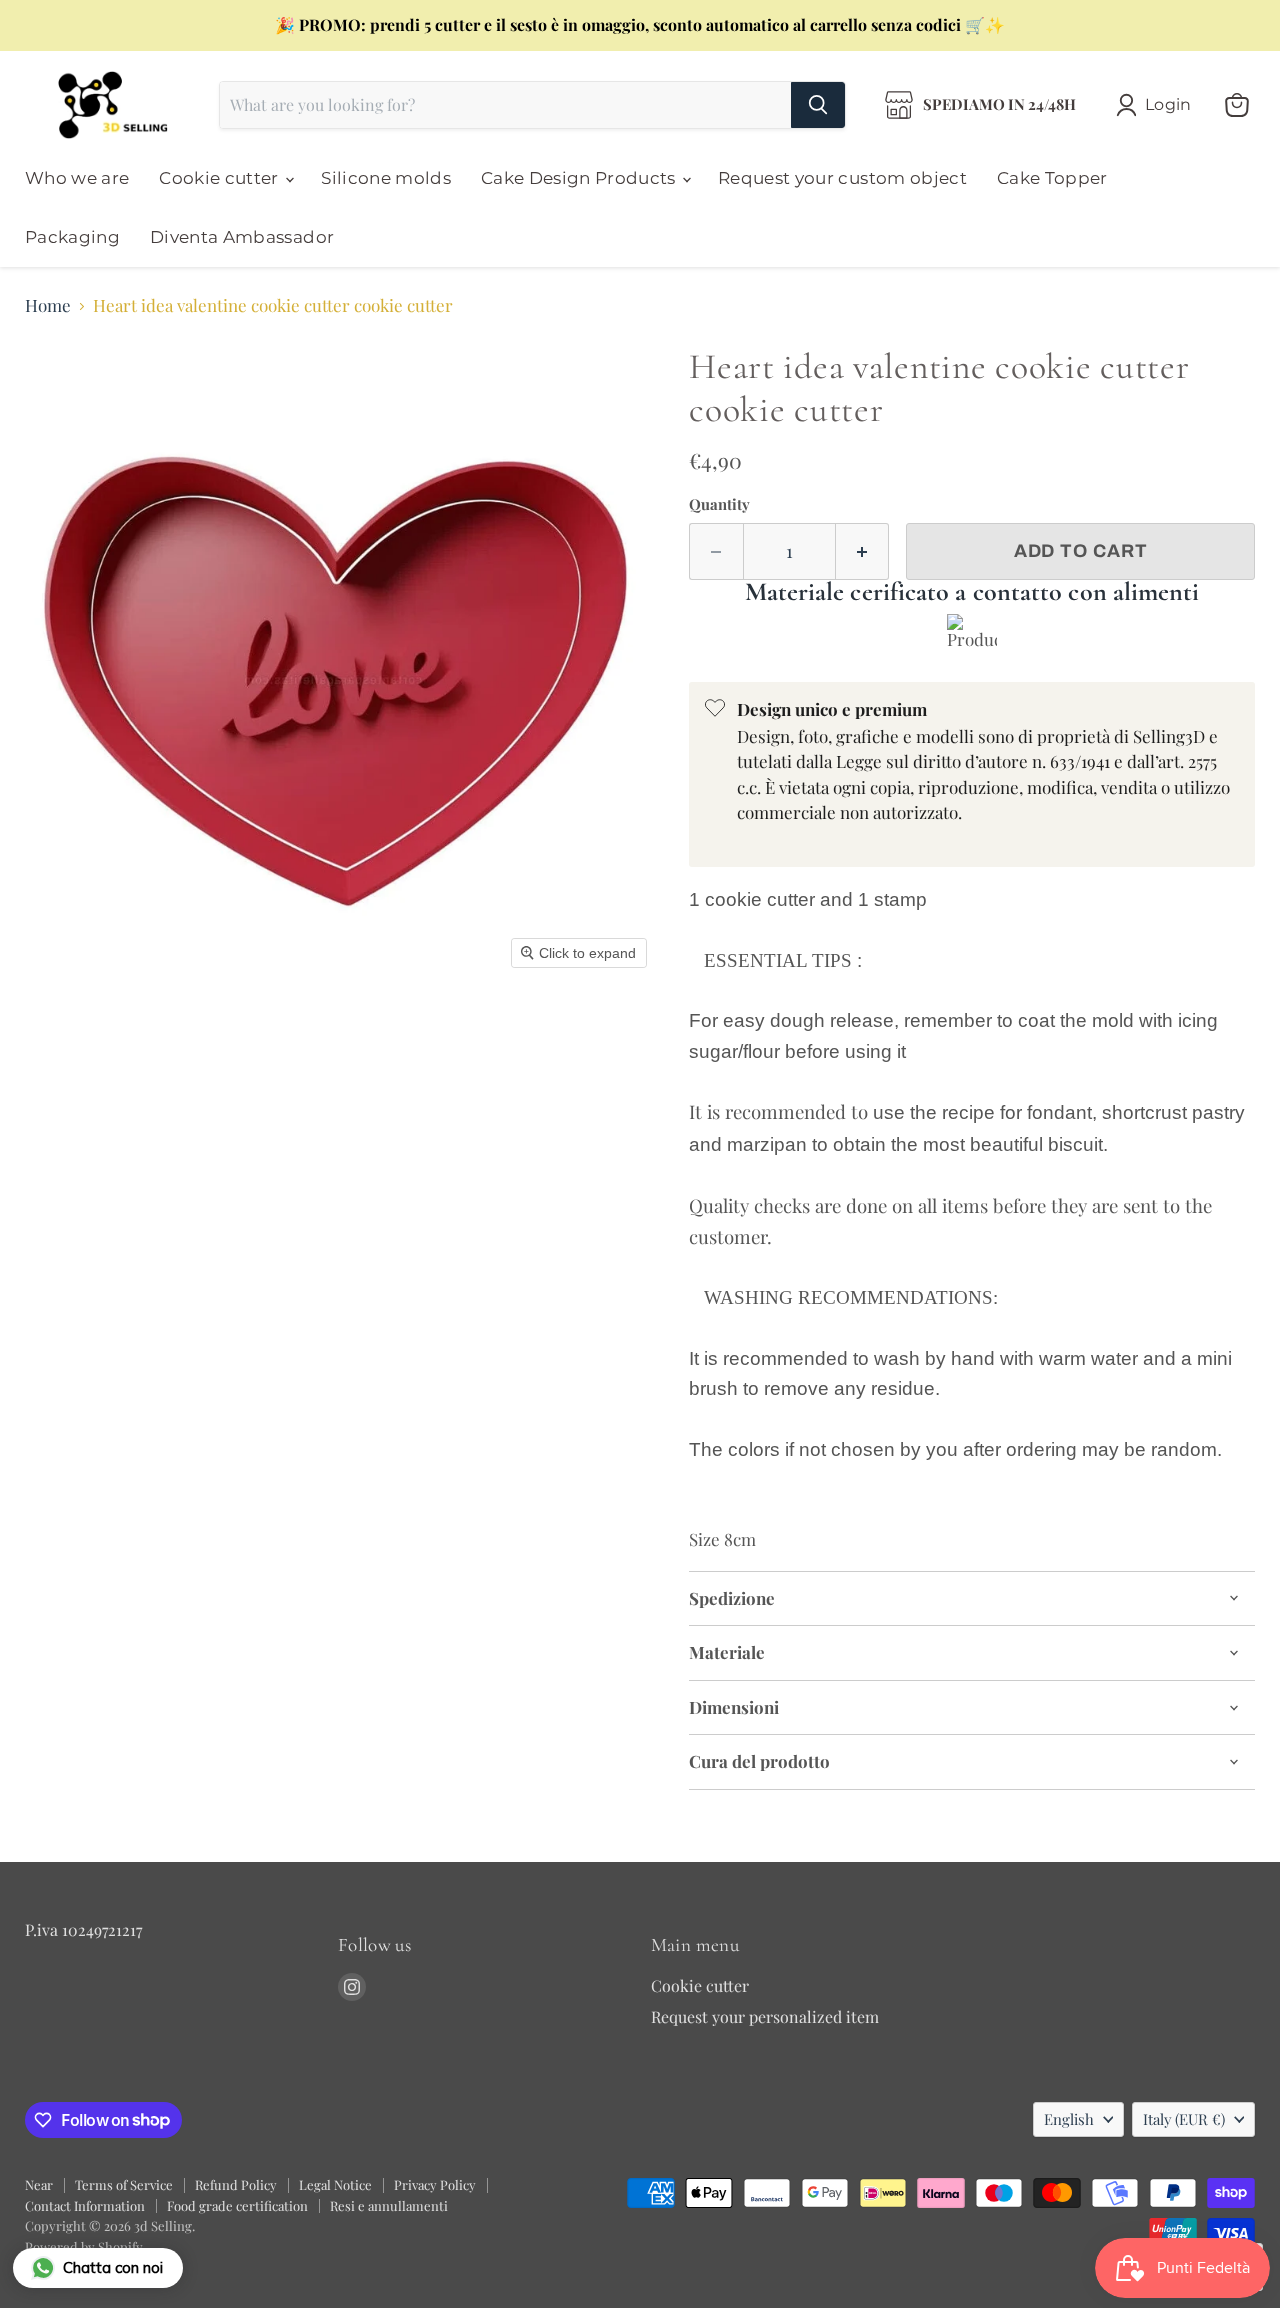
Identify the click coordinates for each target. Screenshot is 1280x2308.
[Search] (818, 105)
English (1069, 2119)
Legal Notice (335, 2184)
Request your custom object (842, 178)
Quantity (719, 504)
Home (48, 306)
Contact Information (85, 2205)
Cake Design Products (580, 178)
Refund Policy (236, 2184)
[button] (1158, 105)
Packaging (72, 237)
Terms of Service (124, 2184)
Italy (1184, 2119)
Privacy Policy (435, 2184)
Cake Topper (1052, 178)
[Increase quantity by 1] (863, 551)
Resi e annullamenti (389, 2205)
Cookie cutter (221, 178)
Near (39, 2184)
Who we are (77, 178)
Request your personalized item (765, 2016)
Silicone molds (386, 178)
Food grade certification (237, 2205)
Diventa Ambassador (242, 237)
